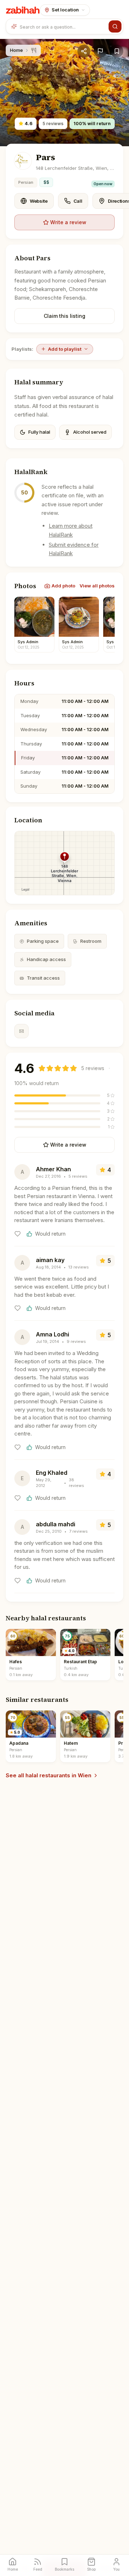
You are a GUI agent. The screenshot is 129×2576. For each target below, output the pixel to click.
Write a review (68, 222)
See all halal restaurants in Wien (49, 1775)
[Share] (84, 51)
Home (16, 50)
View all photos (97, 586)
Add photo (63, 586)
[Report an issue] (100, 51)
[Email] (21, 1031)
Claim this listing (64, 316)
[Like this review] (18, 1234)
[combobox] (63, 26)
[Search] (115, 26)
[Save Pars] (117, 51)
